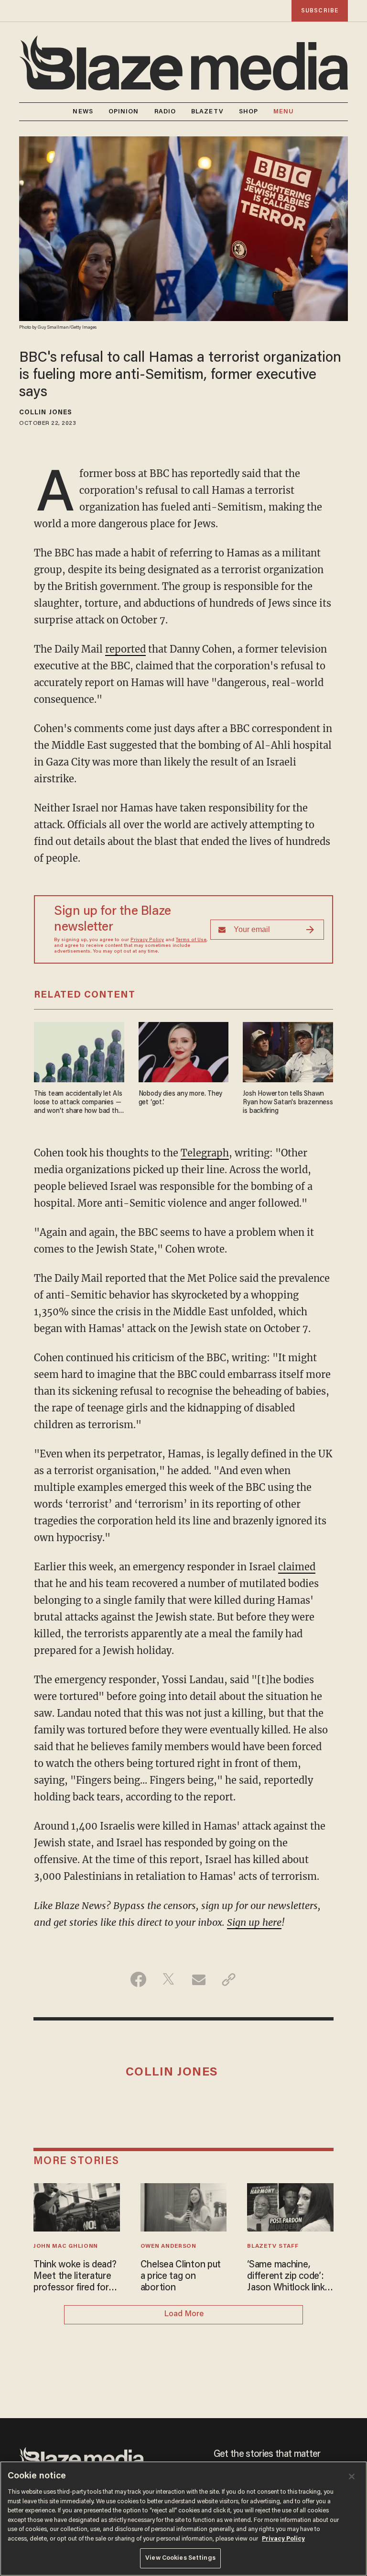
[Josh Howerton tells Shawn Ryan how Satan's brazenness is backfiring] (288, 1051)
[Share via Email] (199, 1979)
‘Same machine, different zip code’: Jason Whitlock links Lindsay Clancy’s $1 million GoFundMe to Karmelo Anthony (290, 2277)
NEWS (83, 112)
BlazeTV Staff (273, 2246)
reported (125, 649)
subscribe (320, 11)
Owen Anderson (168, 2246)
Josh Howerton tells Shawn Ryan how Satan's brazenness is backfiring (288, 1103)
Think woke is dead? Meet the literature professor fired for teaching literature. (75, 2277)
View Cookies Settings (180, 2558)
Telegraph (205, 1153)
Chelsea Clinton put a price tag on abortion (181, 2276)
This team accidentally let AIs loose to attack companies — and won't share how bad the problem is (78, 1103)
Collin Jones (46, 413)
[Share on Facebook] (138, 1979)
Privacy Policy (147, 940)
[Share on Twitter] (168, 1979)
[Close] (352, 2476)
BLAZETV (207, 112)
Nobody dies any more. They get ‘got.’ (181, 1098)
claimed (297, 1567)
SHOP (248, 112)
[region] (183, 2519)
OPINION (124, 112)
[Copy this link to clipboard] (229, 1979)
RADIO (165, 112)
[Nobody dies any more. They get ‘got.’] (184, 1051)
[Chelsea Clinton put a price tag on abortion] (184, 2206)
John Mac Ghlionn (66, 2246)
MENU (284, 112)
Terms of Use (191, 940)
